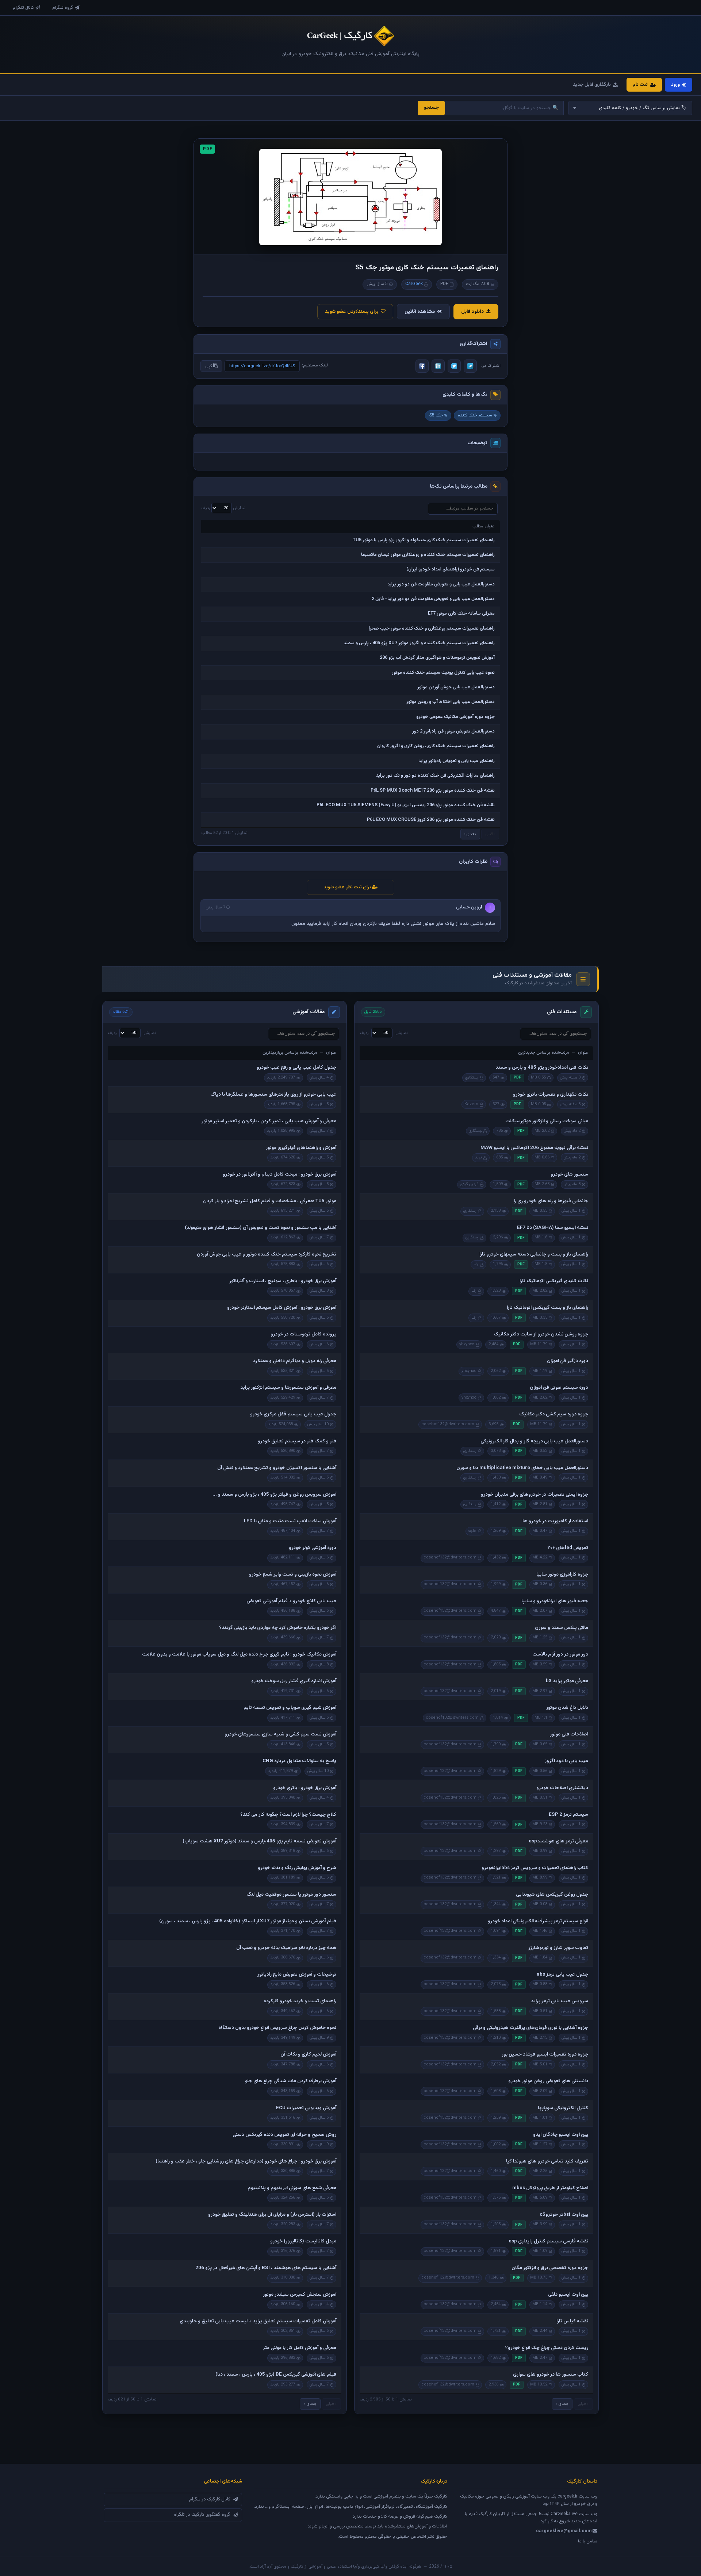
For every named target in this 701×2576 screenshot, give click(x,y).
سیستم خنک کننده (475, 415)
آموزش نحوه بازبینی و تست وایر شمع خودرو (293, 1575)
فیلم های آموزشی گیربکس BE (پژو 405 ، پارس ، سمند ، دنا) (276, 2375)
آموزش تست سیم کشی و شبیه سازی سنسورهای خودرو (280, 1734)
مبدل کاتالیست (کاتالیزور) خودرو (303, 2241)
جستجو (431, 108)
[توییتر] (454, 366)
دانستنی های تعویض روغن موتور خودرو (548, 2081)
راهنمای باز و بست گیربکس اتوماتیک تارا (547, 1308)
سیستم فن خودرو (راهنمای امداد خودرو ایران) (451, 569)
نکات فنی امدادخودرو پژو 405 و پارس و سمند (542, 1068)
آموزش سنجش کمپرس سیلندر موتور (300, 2295)
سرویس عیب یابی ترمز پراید (560, 2001)
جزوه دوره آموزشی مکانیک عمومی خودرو (455, 717)
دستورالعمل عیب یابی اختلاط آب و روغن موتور (451, 702)
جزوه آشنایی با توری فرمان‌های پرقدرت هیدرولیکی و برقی (530, 2028)
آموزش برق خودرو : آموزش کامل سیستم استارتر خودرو (282, 1308)
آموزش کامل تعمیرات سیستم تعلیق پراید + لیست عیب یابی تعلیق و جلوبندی (258, 2321)
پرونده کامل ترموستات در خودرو (303, 1334)
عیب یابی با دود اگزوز (566, 1761)
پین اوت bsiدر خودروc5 (564, 2215)
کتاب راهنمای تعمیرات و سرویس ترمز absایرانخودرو (535, 1868)
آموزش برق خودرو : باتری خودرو (305, 1788)
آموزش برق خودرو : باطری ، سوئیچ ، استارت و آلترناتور (283, 1281)
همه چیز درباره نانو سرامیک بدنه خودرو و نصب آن (286, 1948)
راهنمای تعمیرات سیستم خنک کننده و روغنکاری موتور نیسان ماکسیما (428, 555)
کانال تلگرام (23, 8)
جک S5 (436, 415)
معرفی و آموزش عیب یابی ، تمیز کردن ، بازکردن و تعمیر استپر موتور (269, 1121)
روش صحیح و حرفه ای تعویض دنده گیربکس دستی (284, 2135)
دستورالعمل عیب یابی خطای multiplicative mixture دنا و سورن (522, 1468)
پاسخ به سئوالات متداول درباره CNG (299, 1761)
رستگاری (472, 1078)
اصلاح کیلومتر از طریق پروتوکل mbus (550, 2188)
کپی (209, 366)
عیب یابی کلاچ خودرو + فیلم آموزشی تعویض (291, 1601)
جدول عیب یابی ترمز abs (562, 1975)
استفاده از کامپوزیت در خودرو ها (555, 1521)
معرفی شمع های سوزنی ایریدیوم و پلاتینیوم (292, 2188)
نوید (478, 1158)
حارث (472, 1531)
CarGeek (414, 284)
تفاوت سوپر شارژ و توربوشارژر (558, 1948)
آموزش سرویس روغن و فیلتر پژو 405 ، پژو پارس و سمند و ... (274, 1495)
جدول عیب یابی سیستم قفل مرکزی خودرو (293, 1414)
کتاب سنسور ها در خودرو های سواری (551, 2375)
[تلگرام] (470, 366)
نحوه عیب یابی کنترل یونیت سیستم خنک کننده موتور (443, 673)
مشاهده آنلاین (420, 312)
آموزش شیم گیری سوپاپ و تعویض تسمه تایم (290, 1708)
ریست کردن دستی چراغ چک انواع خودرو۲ (547, 2348)
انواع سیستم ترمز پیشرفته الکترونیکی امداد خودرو (538, 1921)
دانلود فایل (472, 312)
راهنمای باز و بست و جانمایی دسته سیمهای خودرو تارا (534, 1254)
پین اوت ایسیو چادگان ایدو (561, 2135)
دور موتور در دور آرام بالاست (560, 1654)
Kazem (471, 1104)
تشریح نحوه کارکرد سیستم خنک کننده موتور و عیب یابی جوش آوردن (267, 1254)
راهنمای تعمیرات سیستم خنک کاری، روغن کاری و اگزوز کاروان (436, 746)
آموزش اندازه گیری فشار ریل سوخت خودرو (294, 1681)
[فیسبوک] (422, 366)
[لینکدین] (438, 366)
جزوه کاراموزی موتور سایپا (562, 1575)
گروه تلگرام (63, 8)
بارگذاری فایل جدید (592, 85)
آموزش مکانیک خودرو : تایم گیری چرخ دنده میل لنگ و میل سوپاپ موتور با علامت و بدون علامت (239, 1654)
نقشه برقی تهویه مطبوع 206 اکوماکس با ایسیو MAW (534, 1148)
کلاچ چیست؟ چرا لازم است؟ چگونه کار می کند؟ (288, 1815)
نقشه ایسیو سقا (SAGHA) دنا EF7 (553, 1228)
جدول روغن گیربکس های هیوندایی (552, 1895)
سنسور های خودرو (569, 1174)
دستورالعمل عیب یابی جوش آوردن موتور (456, 687)
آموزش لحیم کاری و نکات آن (308, 2054)
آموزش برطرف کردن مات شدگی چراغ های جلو (291, 2081)
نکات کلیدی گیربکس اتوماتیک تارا (554, 1281)
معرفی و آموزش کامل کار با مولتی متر (300, 2348)
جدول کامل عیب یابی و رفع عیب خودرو (296, 1068)
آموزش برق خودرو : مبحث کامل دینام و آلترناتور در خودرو (279, 1174)
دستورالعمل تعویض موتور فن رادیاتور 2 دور (453, 731)
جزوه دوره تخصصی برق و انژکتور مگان (550, 2268)
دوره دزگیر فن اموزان (568, 1361)
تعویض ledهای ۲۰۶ (568, 1548)
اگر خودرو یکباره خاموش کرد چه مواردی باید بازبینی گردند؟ (278, 1628)
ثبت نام (640, 85)
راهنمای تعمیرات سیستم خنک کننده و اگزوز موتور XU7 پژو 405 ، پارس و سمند (419, 643)
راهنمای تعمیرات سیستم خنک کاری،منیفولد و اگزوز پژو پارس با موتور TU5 (424, 540)
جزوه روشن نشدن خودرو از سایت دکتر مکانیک (541, 1334)
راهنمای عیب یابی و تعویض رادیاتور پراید (457, 761)
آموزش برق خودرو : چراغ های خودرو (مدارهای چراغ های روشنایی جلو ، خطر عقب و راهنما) (246, 2161)
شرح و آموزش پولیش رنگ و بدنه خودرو (297, 1868)
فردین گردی (469, 1184)
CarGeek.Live (564, 2514)
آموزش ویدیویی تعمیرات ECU (306, 2108)
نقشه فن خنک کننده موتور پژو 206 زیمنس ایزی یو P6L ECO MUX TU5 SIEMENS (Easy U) (406, 805)
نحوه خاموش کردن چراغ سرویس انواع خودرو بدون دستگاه (277, 2028)
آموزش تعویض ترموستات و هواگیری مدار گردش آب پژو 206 (437, 658)
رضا (476, 1264)
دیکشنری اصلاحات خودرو (562, 1788)
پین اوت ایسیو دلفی (568, 2295)
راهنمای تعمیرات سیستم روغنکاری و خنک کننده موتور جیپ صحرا (432, 628)
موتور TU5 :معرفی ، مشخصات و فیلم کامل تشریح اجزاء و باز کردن (270, 1201)
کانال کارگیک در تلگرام (210, 2499)
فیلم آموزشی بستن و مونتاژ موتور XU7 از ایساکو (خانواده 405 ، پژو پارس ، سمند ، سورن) (248, 1921)
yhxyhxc (467, 1344)
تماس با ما (588, 2541)
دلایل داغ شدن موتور (567, 1708)
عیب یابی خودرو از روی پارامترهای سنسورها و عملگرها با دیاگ (273, 1095)
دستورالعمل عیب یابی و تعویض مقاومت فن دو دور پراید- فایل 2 (433, 599)
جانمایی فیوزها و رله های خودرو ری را (551, 1201)
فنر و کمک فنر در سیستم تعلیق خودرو (297, 1441)
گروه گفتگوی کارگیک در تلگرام (202, 2515)
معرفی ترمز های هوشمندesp (558, 1841)
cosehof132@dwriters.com (448, 1424)
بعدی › (470, 834)
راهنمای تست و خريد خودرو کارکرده (300, 2001)
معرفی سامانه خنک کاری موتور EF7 (461, 614)
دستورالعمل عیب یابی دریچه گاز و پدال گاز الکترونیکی (534, 1441)
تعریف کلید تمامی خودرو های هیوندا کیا (547, 2161)
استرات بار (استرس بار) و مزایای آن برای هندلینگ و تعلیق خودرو (272, 2215)
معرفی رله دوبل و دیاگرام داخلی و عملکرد (295, 1361)
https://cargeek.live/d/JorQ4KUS (262, 366)
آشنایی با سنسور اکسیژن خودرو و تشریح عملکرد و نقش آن (277, 1468)
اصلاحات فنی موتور (569, 1734)
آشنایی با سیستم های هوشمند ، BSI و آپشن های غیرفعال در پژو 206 (266, 2268)
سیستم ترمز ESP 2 (568, 1815)
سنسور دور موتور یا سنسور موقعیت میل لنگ (291, 1895)
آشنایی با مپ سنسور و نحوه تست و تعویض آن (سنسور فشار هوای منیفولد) (261, 1228)
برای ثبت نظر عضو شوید (348, 887)
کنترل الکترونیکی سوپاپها (563, 2108)
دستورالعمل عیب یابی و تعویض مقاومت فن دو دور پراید (441, 584)
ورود (675, 85)
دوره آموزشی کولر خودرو (313, 1548)
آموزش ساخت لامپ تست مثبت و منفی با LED (290, 1521)
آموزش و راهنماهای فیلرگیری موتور (301, 1148)
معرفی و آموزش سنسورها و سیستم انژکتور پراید (288, 1388)
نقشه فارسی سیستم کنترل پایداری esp (548, 2241)
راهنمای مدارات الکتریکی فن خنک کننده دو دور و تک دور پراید (435, 776)
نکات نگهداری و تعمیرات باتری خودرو (551, 1095)
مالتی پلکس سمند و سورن (562, 1628)
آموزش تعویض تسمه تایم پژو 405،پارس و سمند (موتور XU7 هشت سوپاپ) (259, 1841)
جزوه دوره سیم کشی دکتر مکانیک (554, 1414)
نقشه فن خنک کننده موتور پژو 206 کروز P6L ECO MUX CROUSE (431, 820)
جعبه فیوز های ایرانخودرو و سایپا (555, 1601)
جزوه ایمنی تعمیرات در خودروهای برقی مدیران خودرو (535, 1495)
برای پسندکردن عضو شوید (352, 312)
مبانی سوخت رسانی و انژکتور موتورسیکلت (547, 1121)
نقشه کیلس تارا (572, 2321)
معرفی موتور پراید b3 (567, 1681)
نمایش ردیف (223, 508)
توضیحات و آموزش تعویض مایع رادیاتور (297, 1975)
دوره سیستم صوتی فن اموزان (559, 1388)
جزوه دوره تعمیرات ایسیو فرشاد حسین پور (545, 2054)
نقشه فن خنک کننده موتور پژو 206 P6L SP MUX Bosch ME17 (433, 791)
